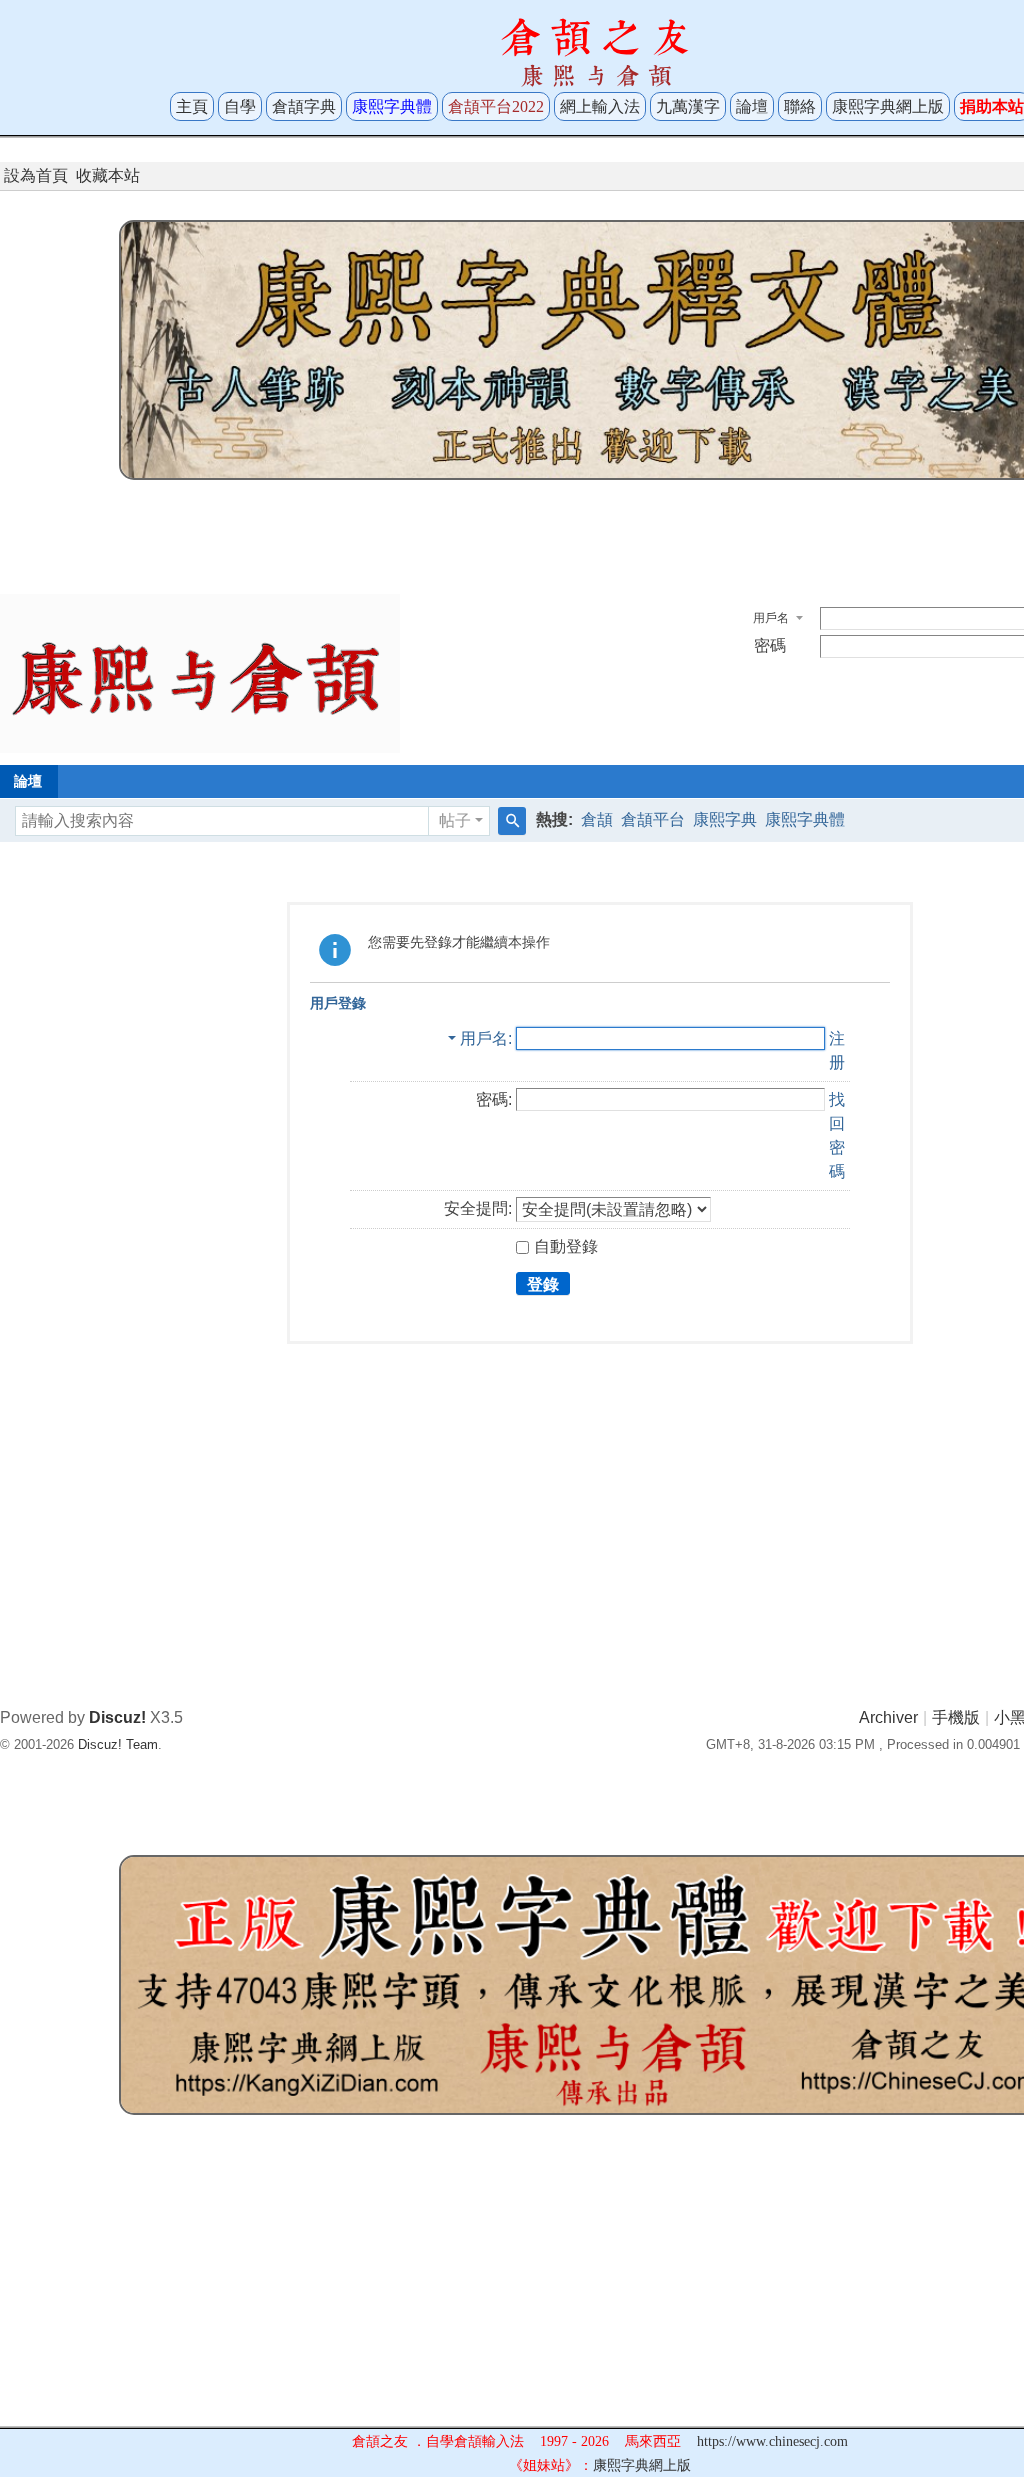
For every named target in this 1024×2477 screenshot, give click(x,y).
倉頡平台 (653, 819)
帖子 (455, 820)
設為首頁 (36, 175)
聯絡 (800, 106)
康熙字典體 (805, 819)
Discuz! (117, 1717)
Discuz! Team (118, 1744)
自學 (240, 106)
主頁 (192, 106)
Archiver (888, 1717)
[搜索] (512, 821)
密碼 (770, 645)
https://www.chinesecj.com (772, 2441)
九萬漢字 (688, 106)
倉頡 (597, 819)
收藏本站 (108, 175)
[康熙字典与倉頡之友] (200, 672)
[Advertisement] (600, 532)
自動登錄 (566, 1246)
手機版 (956, 1717)
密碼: (494, 1099)
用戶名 (771, 618)
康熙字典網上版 (888, 106)
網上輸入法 (600, 106)
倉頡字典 (304, 106)
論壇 (752, 106)
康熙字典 (725, 819)
